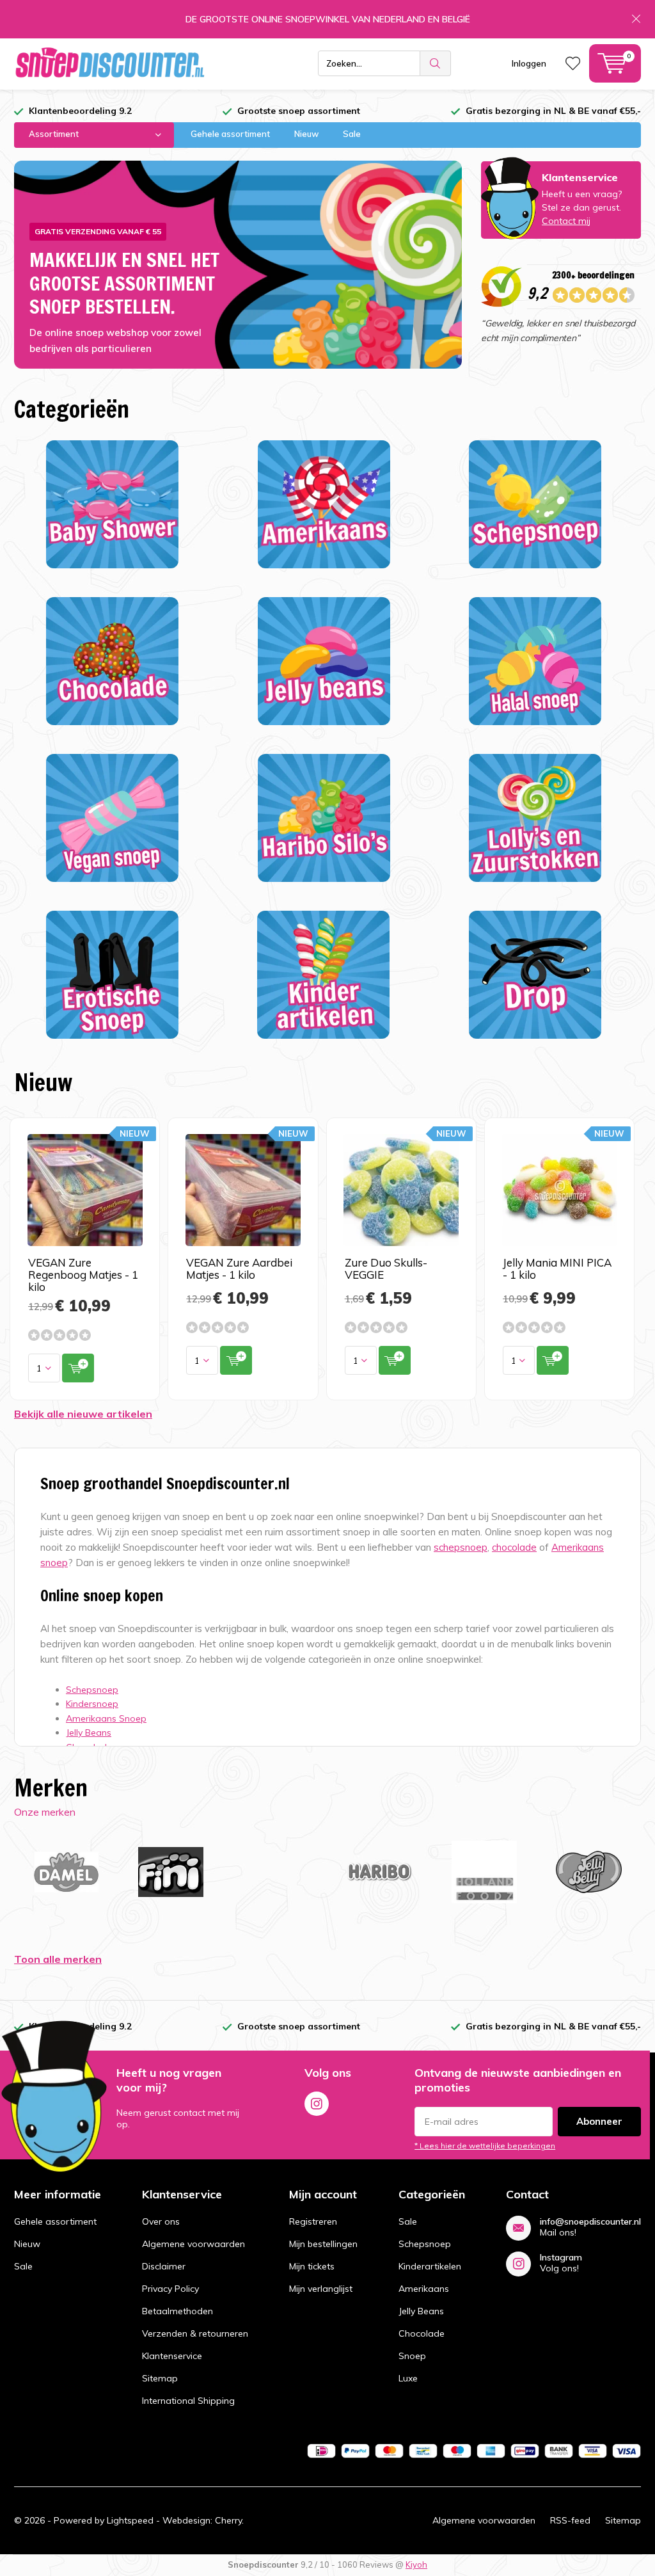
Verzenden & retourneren (195, 2333)
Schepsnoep (425, 2244)
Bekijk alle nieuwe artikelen (83, 1414)
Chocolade (422, 2333)
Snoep (412, 2356)
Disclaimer (164, 2266)
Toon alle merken (58, 1959)
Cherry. (229, 2520)
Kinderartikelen (430, 2266)
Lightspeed (130, 2520)
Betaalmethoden (178, 2311)
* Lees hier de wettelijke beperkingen (485, 2146)
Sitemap (160, 2378)
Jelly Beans (421, 2311)
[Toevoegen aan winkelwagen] (78, 1368)
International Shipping (188, 2401)
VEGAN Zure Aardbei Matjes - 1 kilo (239, 1268)
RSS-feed (570, 2520)
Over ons (161, 2221)
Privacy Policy (170, 2289)
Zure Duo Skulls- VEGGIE (386, 1268)
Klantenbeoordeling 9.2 (80, 111)
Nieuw (306, 134)
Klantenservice (172, 2356)
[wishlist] (573, 63)
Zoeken (436, 63)
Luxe (408, 2378)
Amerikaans (424, 2289)
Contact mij (566, 221)
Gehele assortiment (230, 134)
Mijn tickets (312, 2266)
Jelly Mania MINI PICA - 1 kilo (557, 1268)
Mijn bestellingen (323, 2244)
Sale (352, 134)
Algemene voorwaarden (193, 2244)
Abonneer (599, 2121)
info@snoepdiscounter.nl (590, 2222)
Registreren (313, 2221)
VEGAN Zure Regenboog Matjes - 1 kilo (83, 1275)
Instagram (317, 2104)
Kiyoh (416, 2564)
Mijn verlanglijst (321, 2289)
